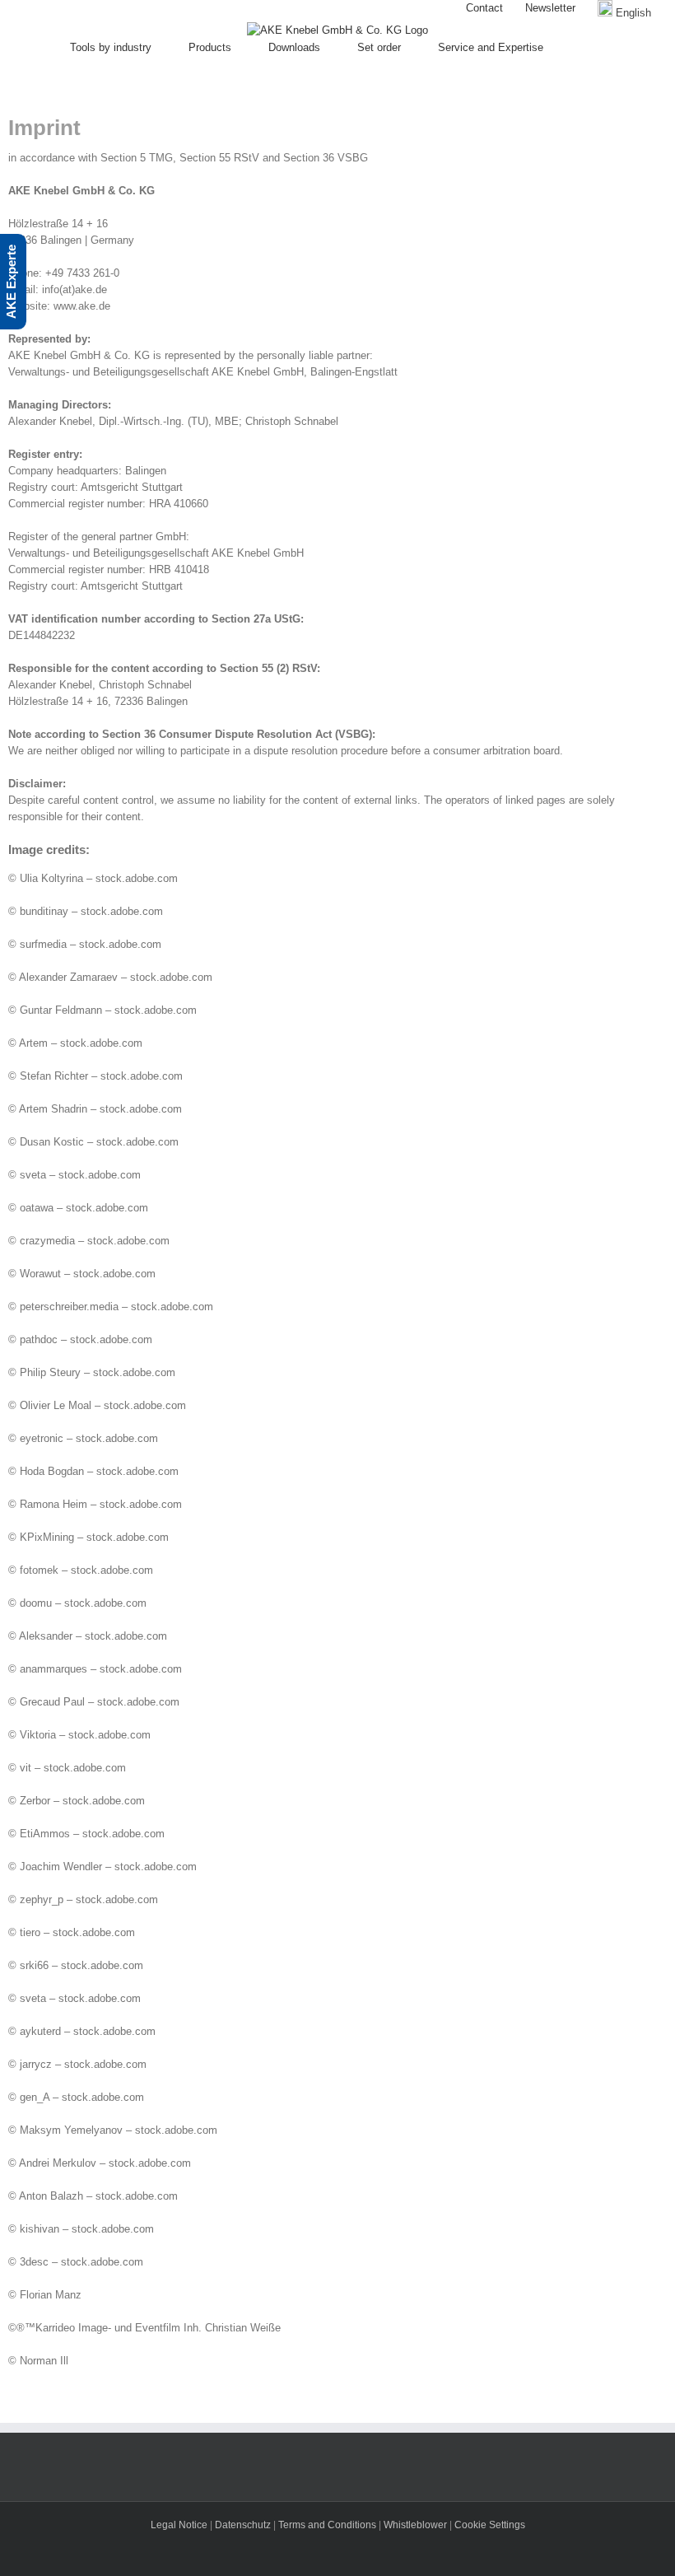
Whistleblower (415, 2525)
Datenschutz (243, 2525)
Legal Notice (179, 2525)
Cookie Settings (490, 2525)
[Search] (601, 48)
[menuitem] (484, 8)
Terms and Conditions (328, 2525)
